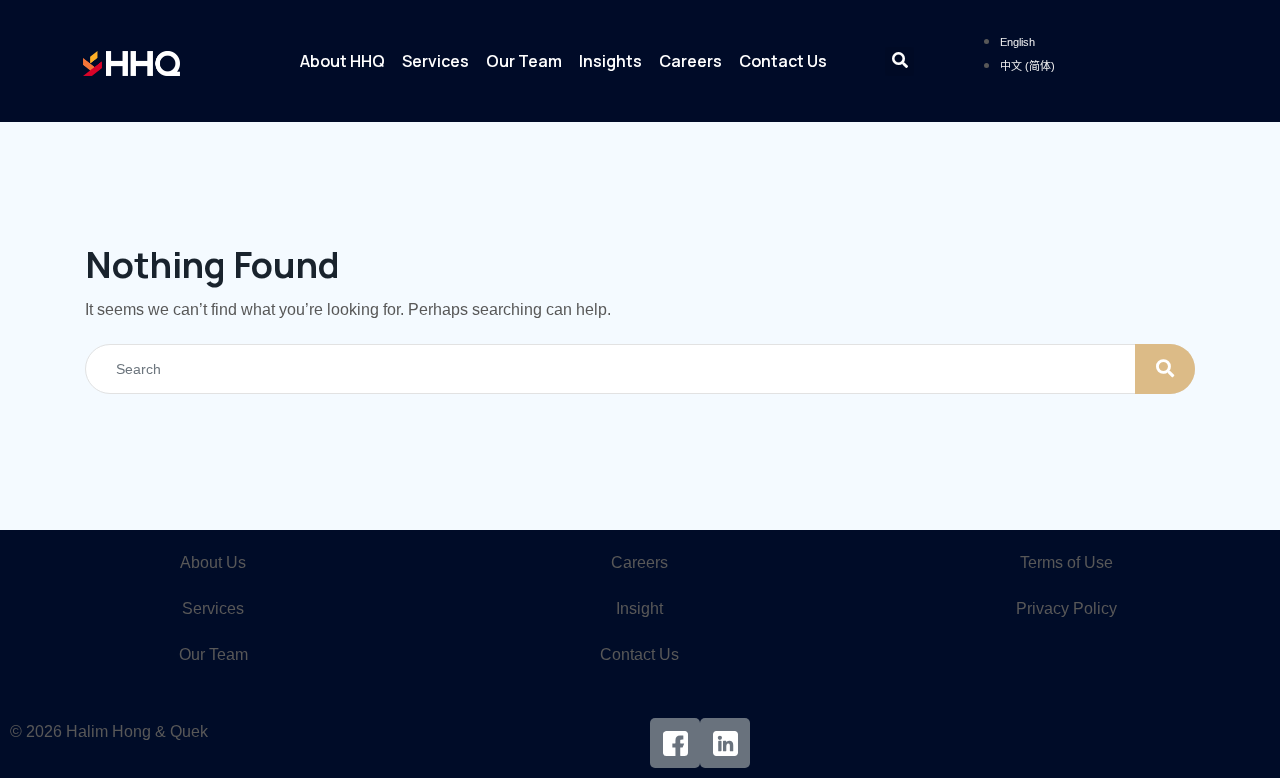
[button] (899, 61)
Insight (639, 608)
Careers (690, 61)
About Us (213, 562)
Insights (610, 61)
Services (435, 61)
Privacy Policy (1066, 608)
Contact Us (783, 61)
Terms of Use (1066, 562)
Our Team (524, 61)
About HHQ (342, 61)
